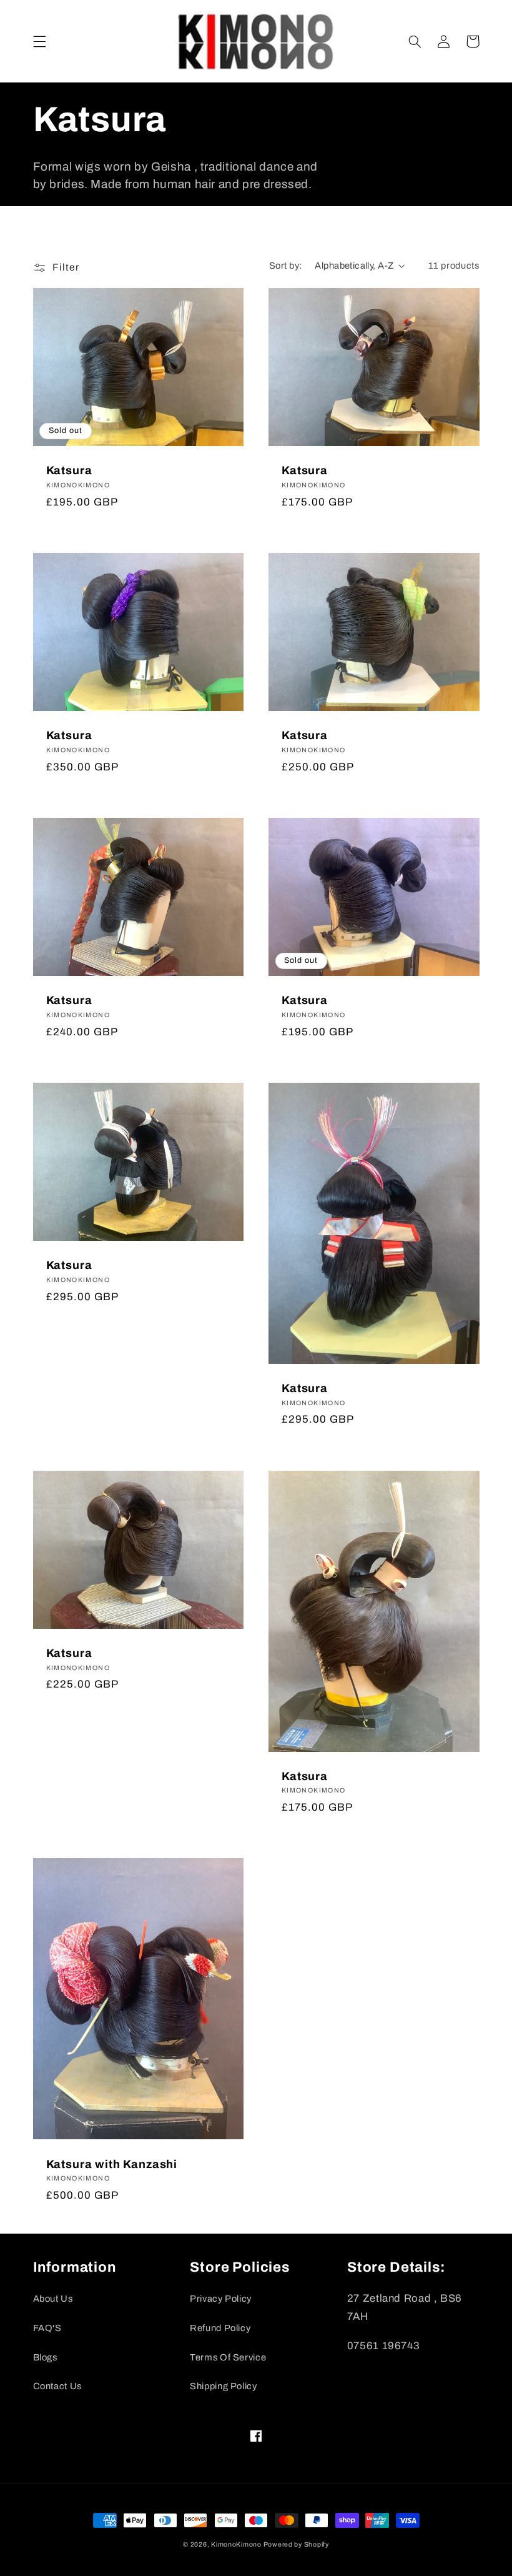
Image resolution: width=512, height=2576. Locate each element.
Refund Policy (220, 2328)
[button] (39, 41)
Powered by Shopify (296, 2544)
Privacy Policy (221, 2299)
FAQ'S (47, 2328)
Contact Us (57, 2386)
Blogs (45, 2357)
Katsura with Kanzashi (112, 2164)
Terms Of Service (228, 2357)
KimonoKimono (237, 2544)
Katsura (69, 470)
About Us (53, 2299)
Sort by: (285, 266)
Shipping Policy (223, 2386)
